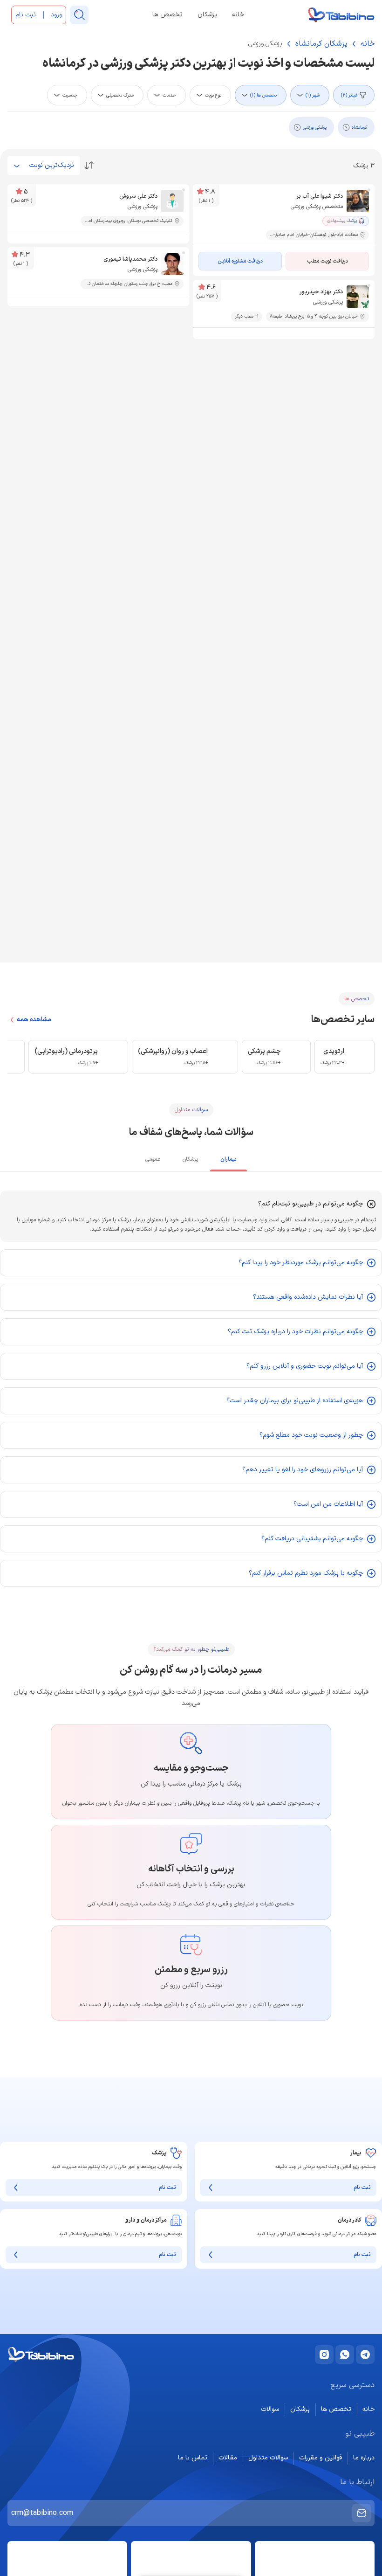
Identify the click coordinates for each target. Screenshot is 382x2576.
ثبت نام (362, 2188)
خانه (238, 15)
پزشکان (207, 15)
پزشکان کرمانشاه (321, 44)
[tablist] (191, 1160)
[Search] (79, 15)
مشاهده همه (34, 1020)
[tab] (229, 1161)
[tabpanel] (191, 1389)
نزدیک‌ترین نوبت (52, 165)
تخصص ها (167, 15)
